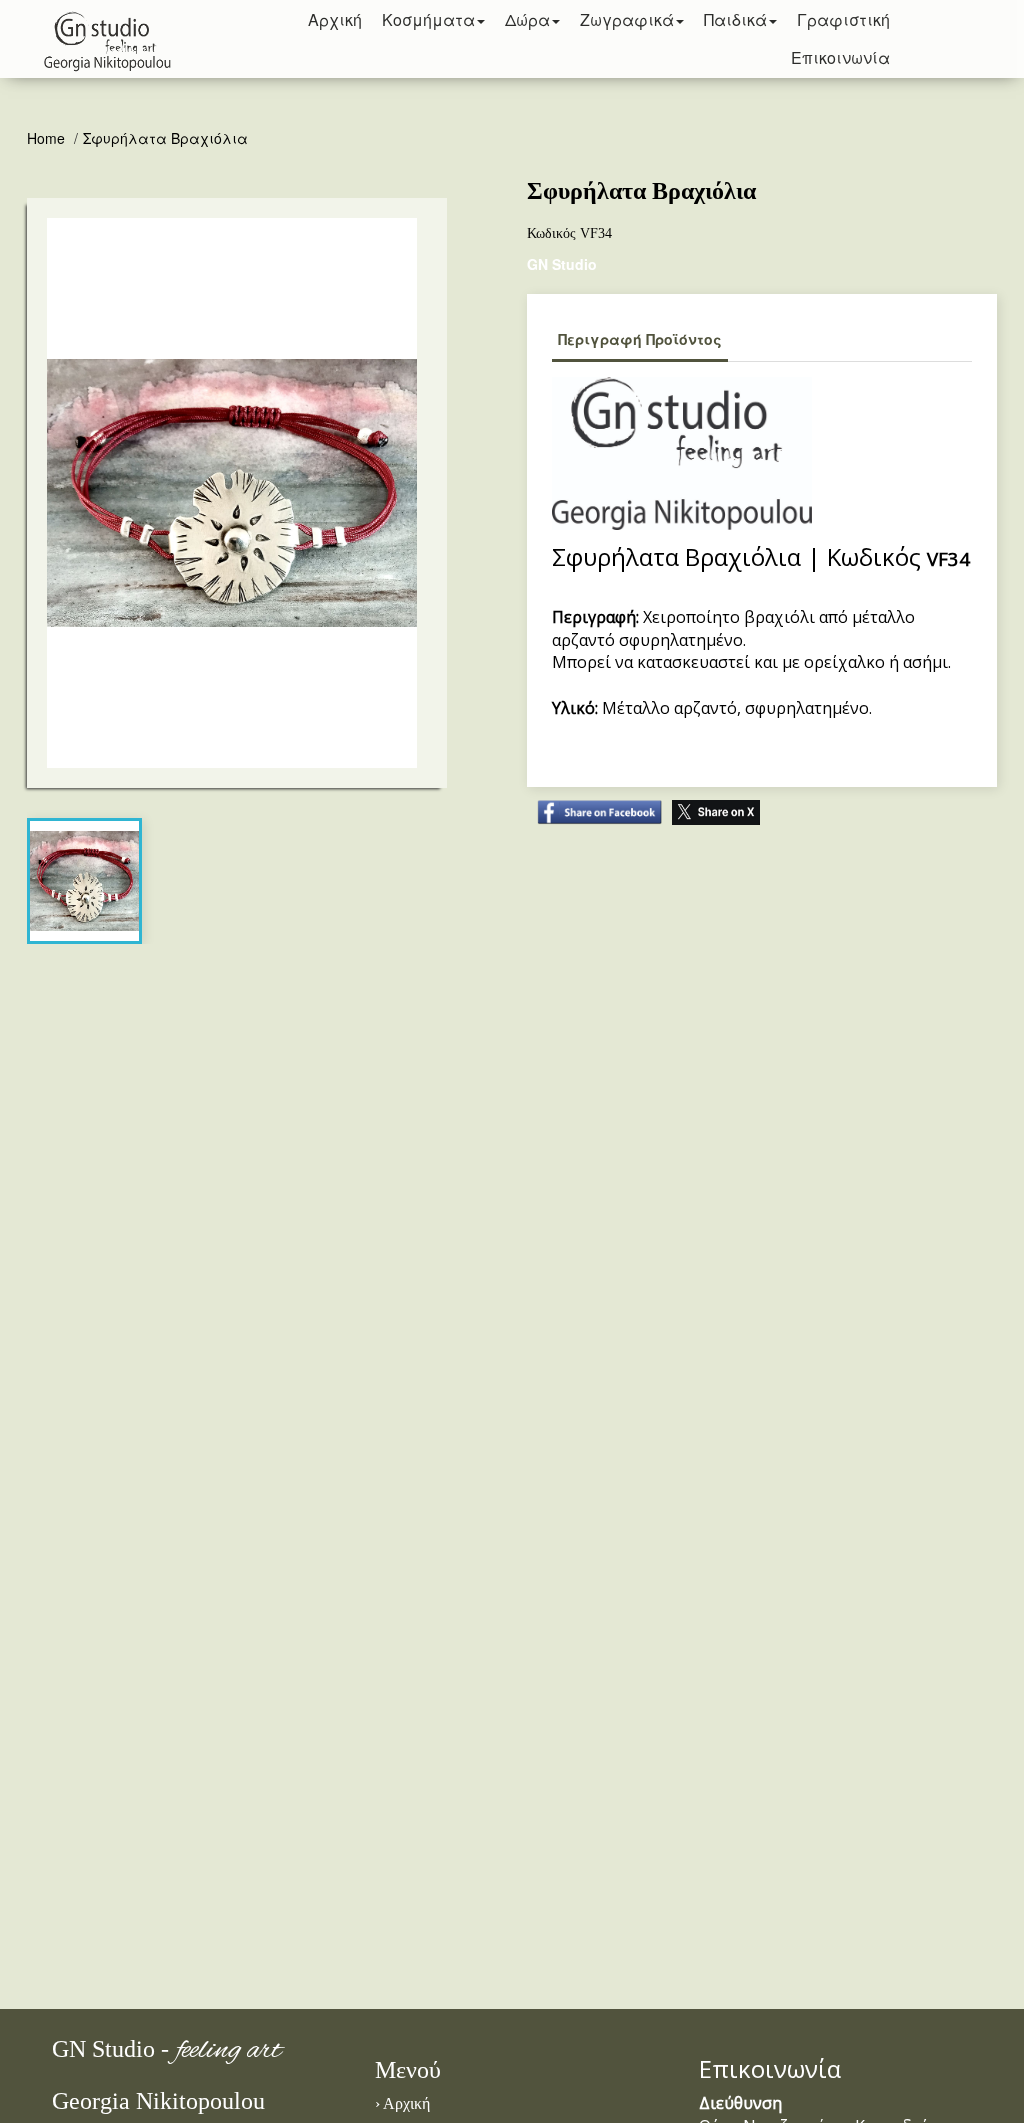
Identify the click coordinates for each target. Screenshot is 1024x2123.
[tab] (84, 881)
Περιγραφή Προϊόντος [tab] (640, 339)
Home (48, 138)
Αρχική (406, 2103)
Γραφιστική (843, 20)
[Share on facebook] (594, 802)
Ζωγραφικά (627, 20)
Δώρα (527, 20)
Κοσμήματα (428, 20)
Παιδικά (735, 20)
